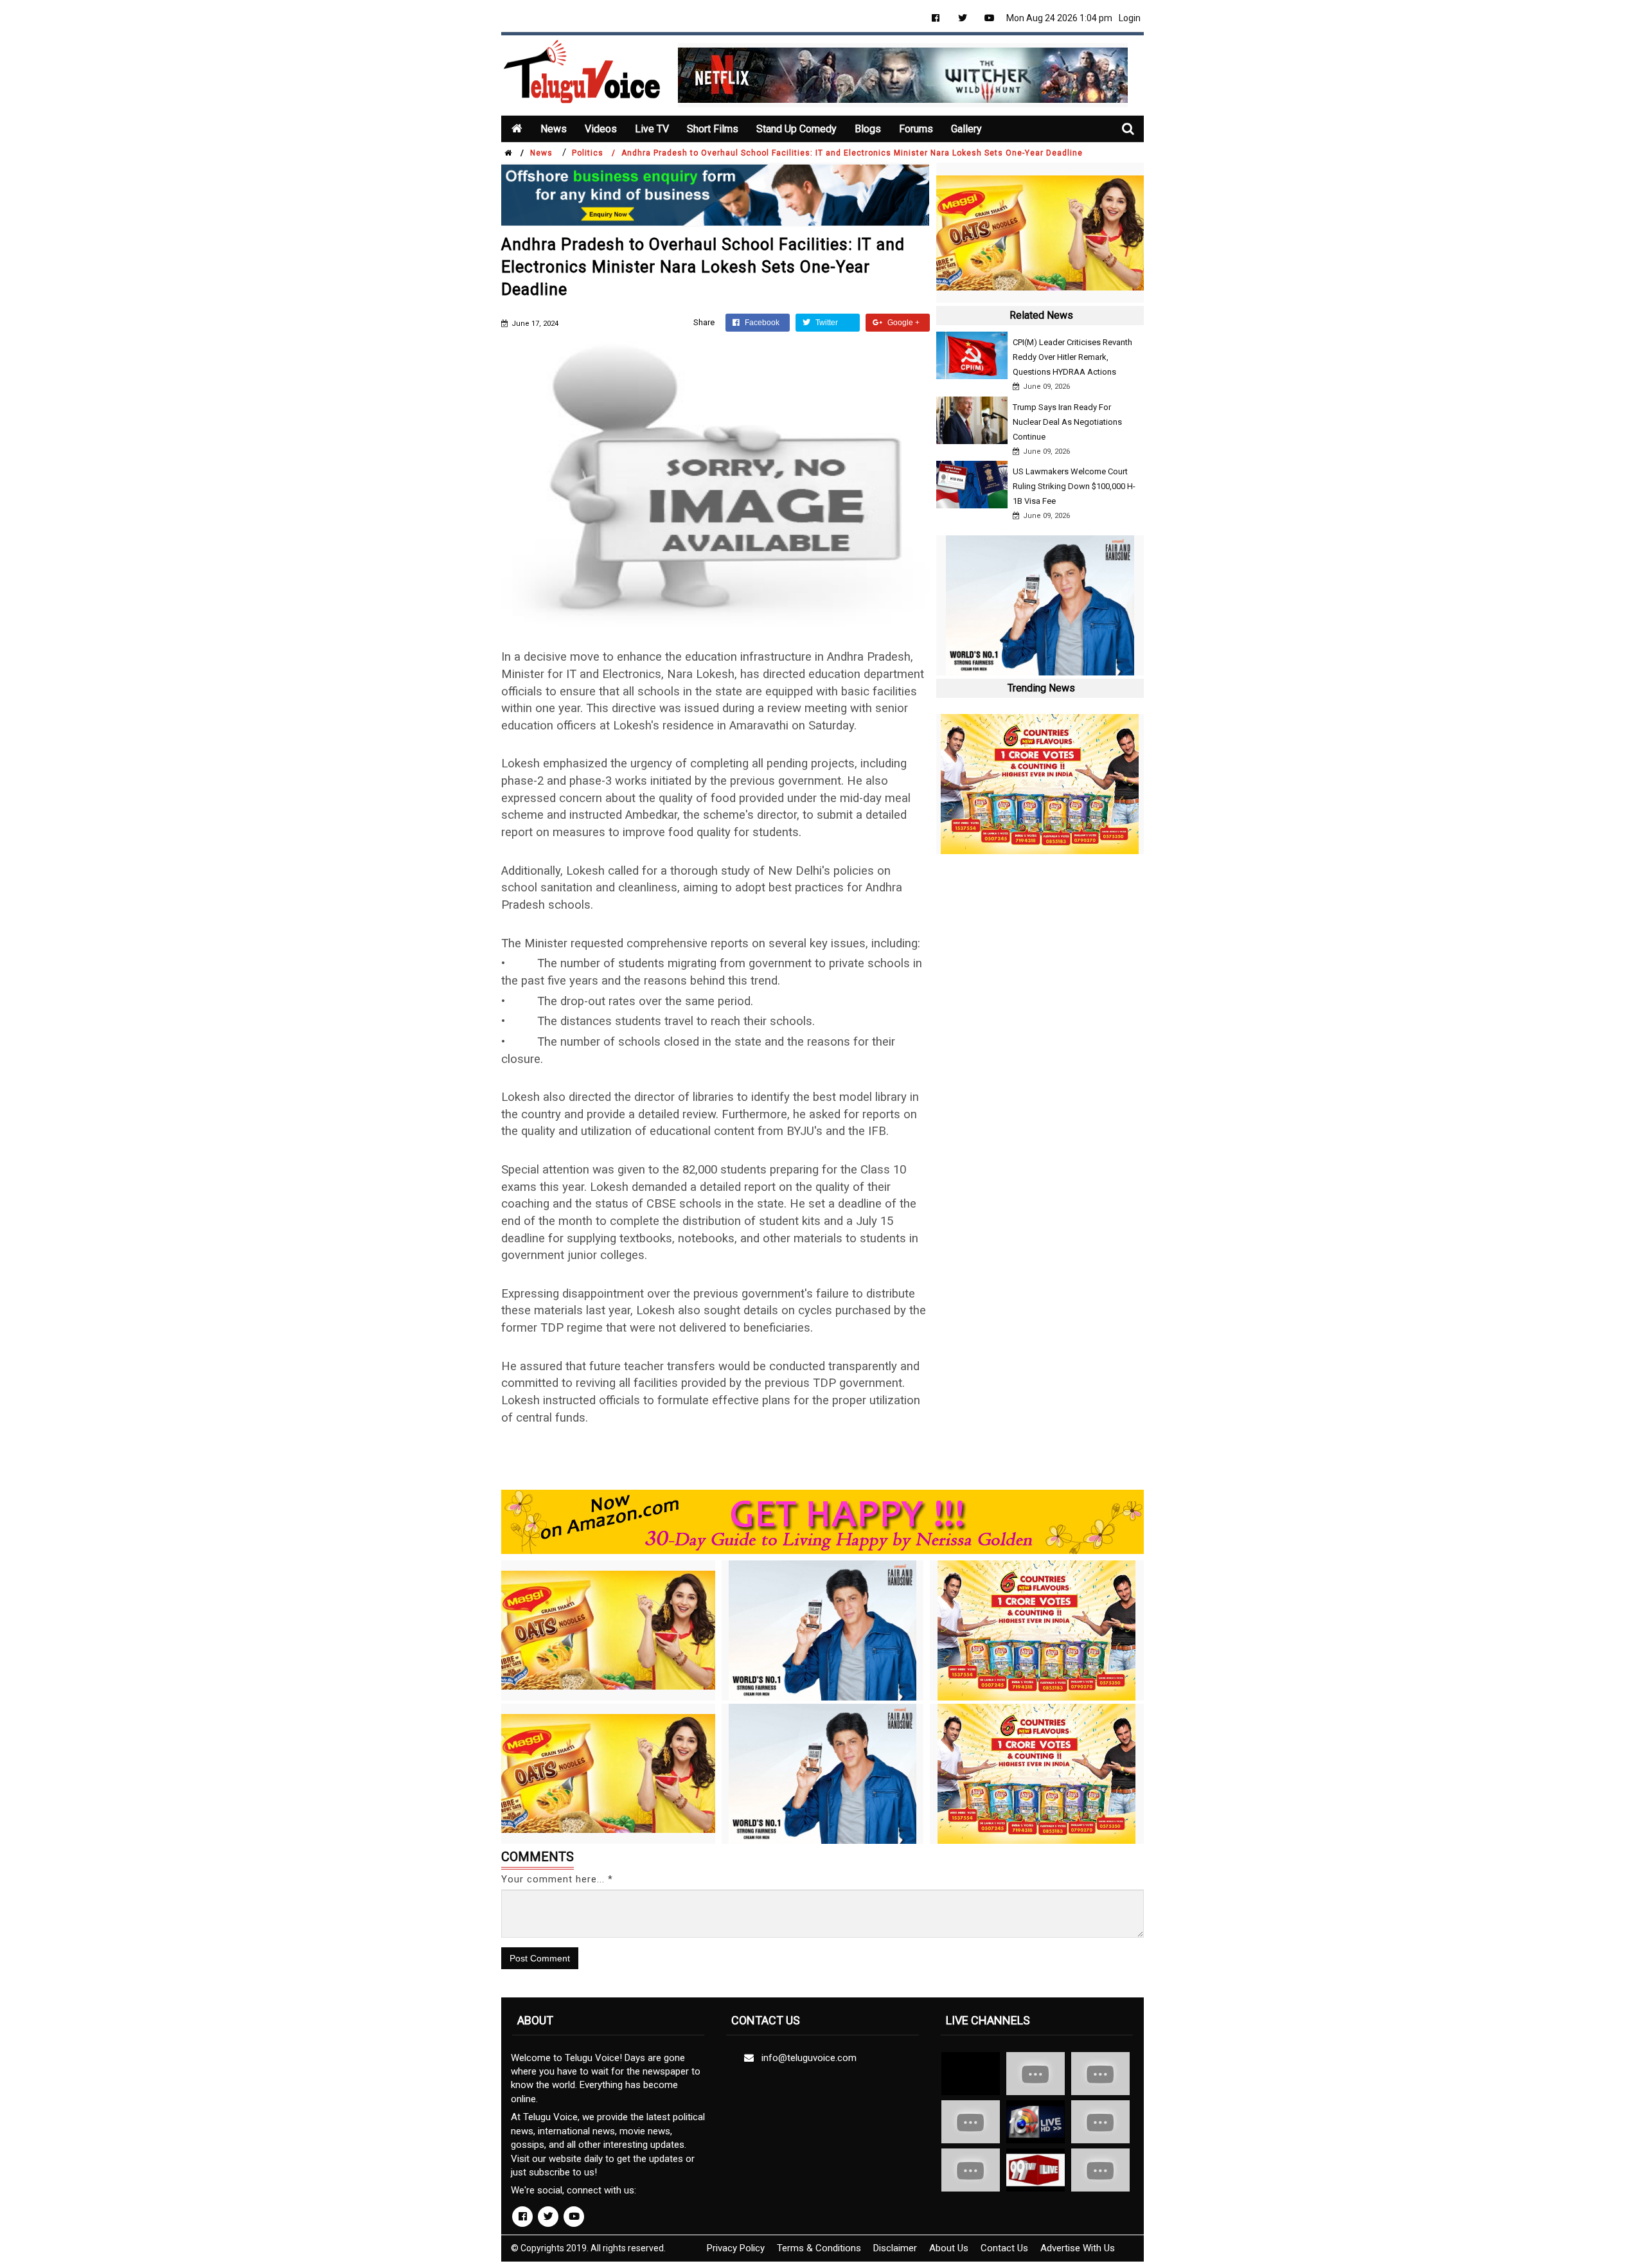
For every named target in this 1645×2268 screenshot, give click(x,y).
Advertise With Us (1078, 2248)
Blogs (868, 129)
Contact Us (1004, 2248)
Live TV (652, 129)
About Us (949, 2248)
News (554, 129)
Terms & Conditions (819, 2248)
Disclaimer (895, 2248)
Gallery (966, 129)
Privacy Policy (736, 2248)
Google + (903, 323)
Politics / (594, 153)
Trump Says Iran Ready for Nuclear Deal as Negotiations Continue (1067, 422)
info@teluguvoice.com (806, 2058)
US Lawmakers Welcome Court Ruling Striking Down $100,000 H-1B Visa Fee (1074, 486)
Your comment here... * (557, 1879)
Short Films (713, 129)
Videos (601, 129)
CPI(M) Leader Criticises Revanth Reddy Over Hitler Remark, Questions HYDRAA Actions (1072, 357)
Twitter (826, 323)
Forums (916, 129)
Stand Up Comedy (796, 129)
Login (1130, 18)
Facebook (761, 323)
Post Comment (540, 1958)
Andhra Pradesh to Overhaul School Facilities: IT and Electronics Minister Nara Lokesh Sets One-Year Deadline (852, 153)
